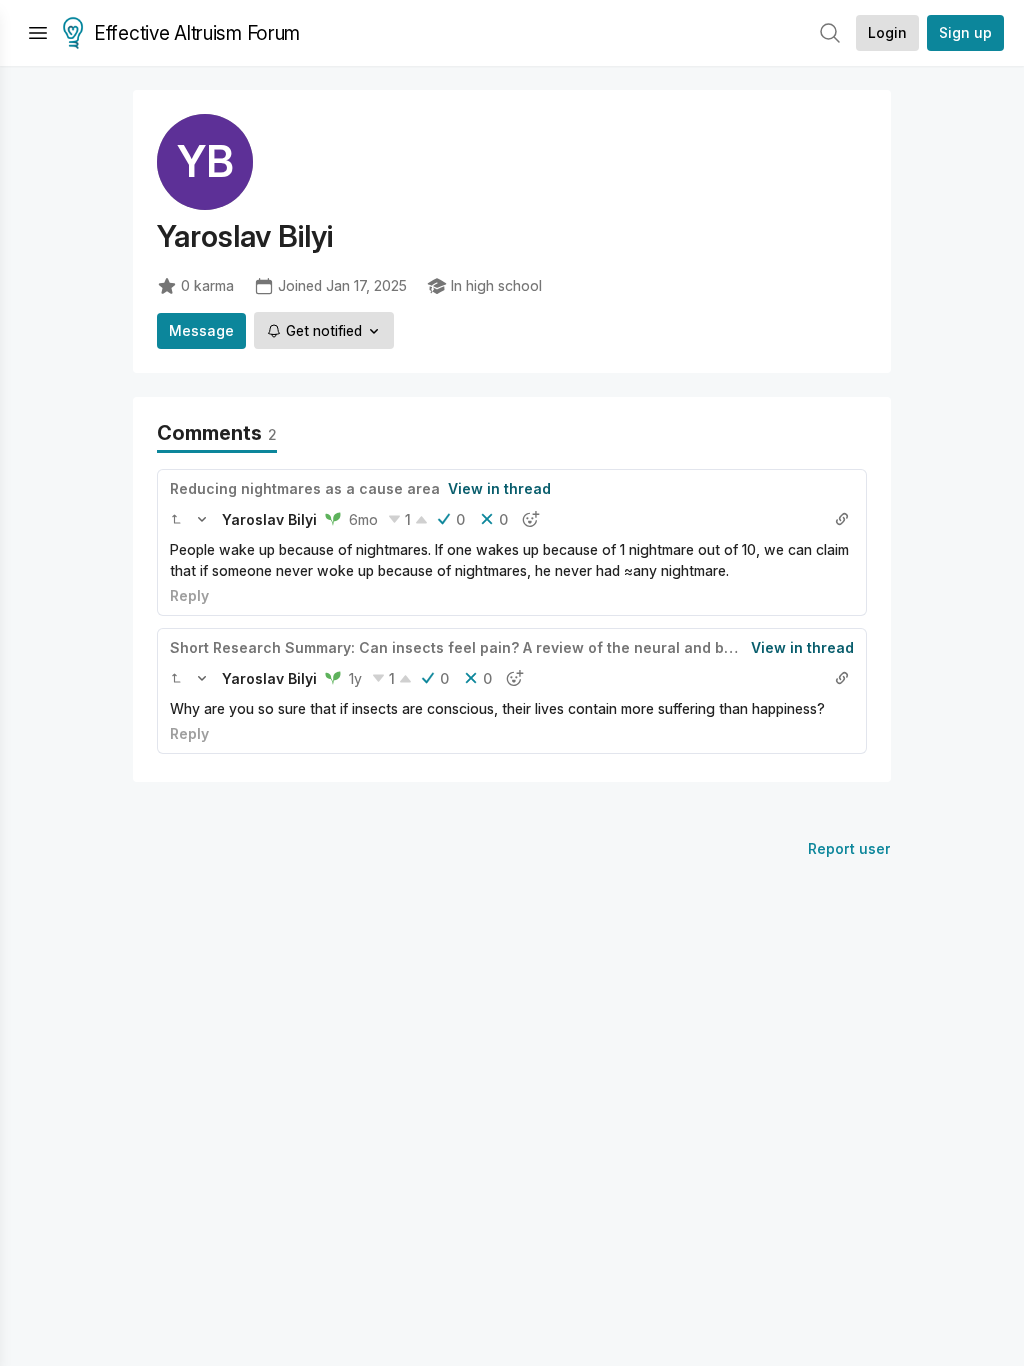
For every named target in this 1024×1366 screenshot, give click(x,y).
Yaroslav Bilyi (269, 519)
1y (355, 678)
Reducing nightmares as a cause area (305, 488)
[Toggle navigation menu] (38, 33)
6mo (363, 519)
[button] (176, 519)
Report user (849, 848)
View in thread (499, 488)
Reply (189, 595)
